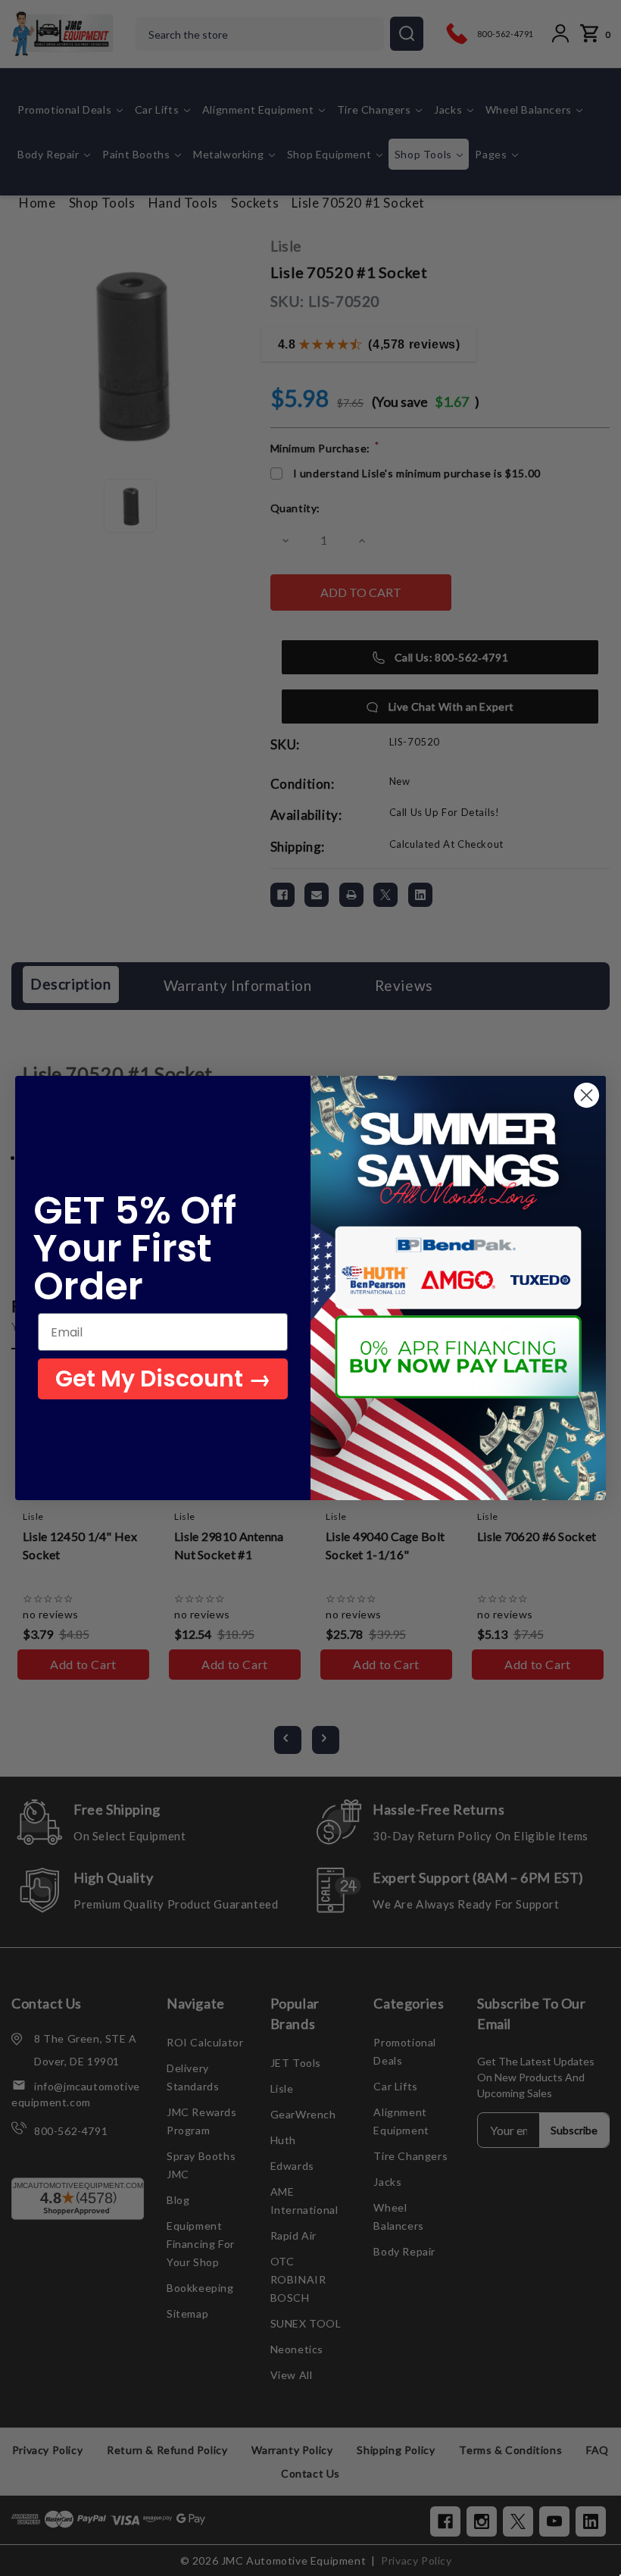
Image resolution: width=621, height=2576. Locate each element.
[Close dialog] (587, 1095)
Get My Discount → (163, 1379)
